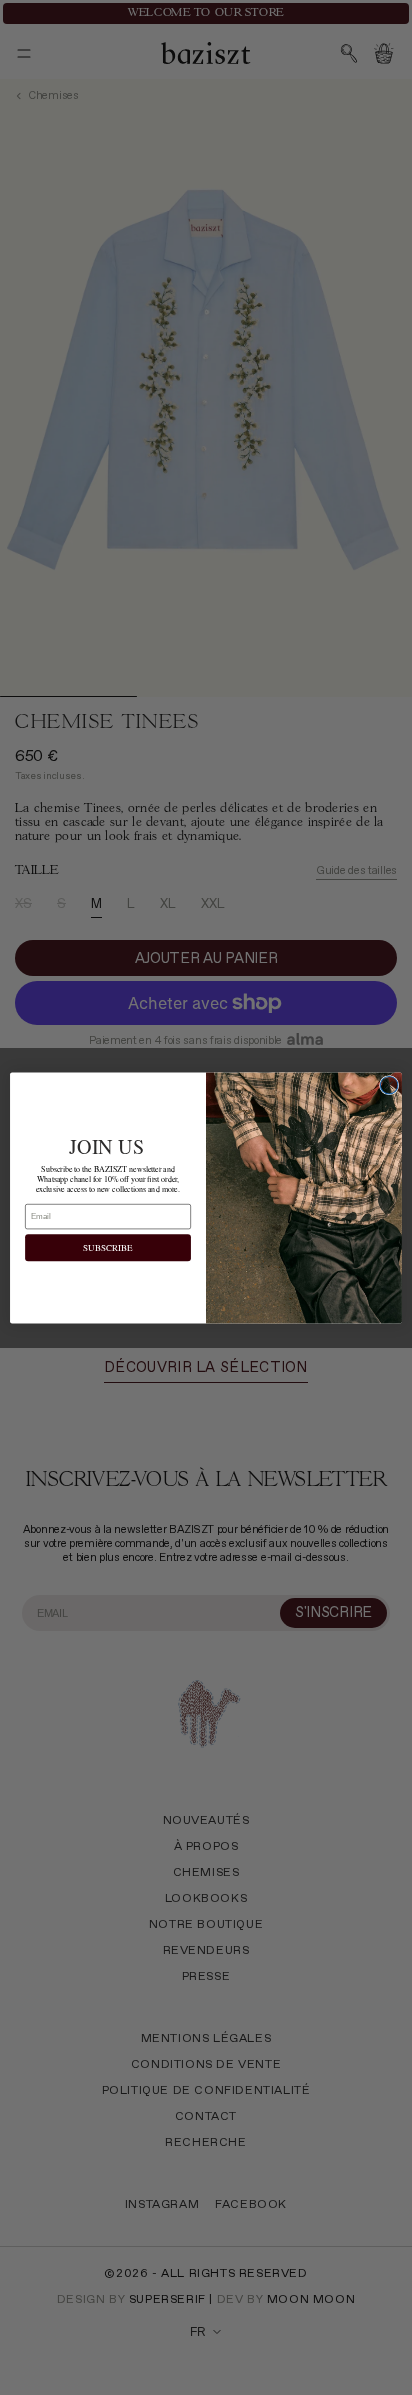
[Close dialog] (389, 1085)
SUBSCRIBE (107, 1247)
